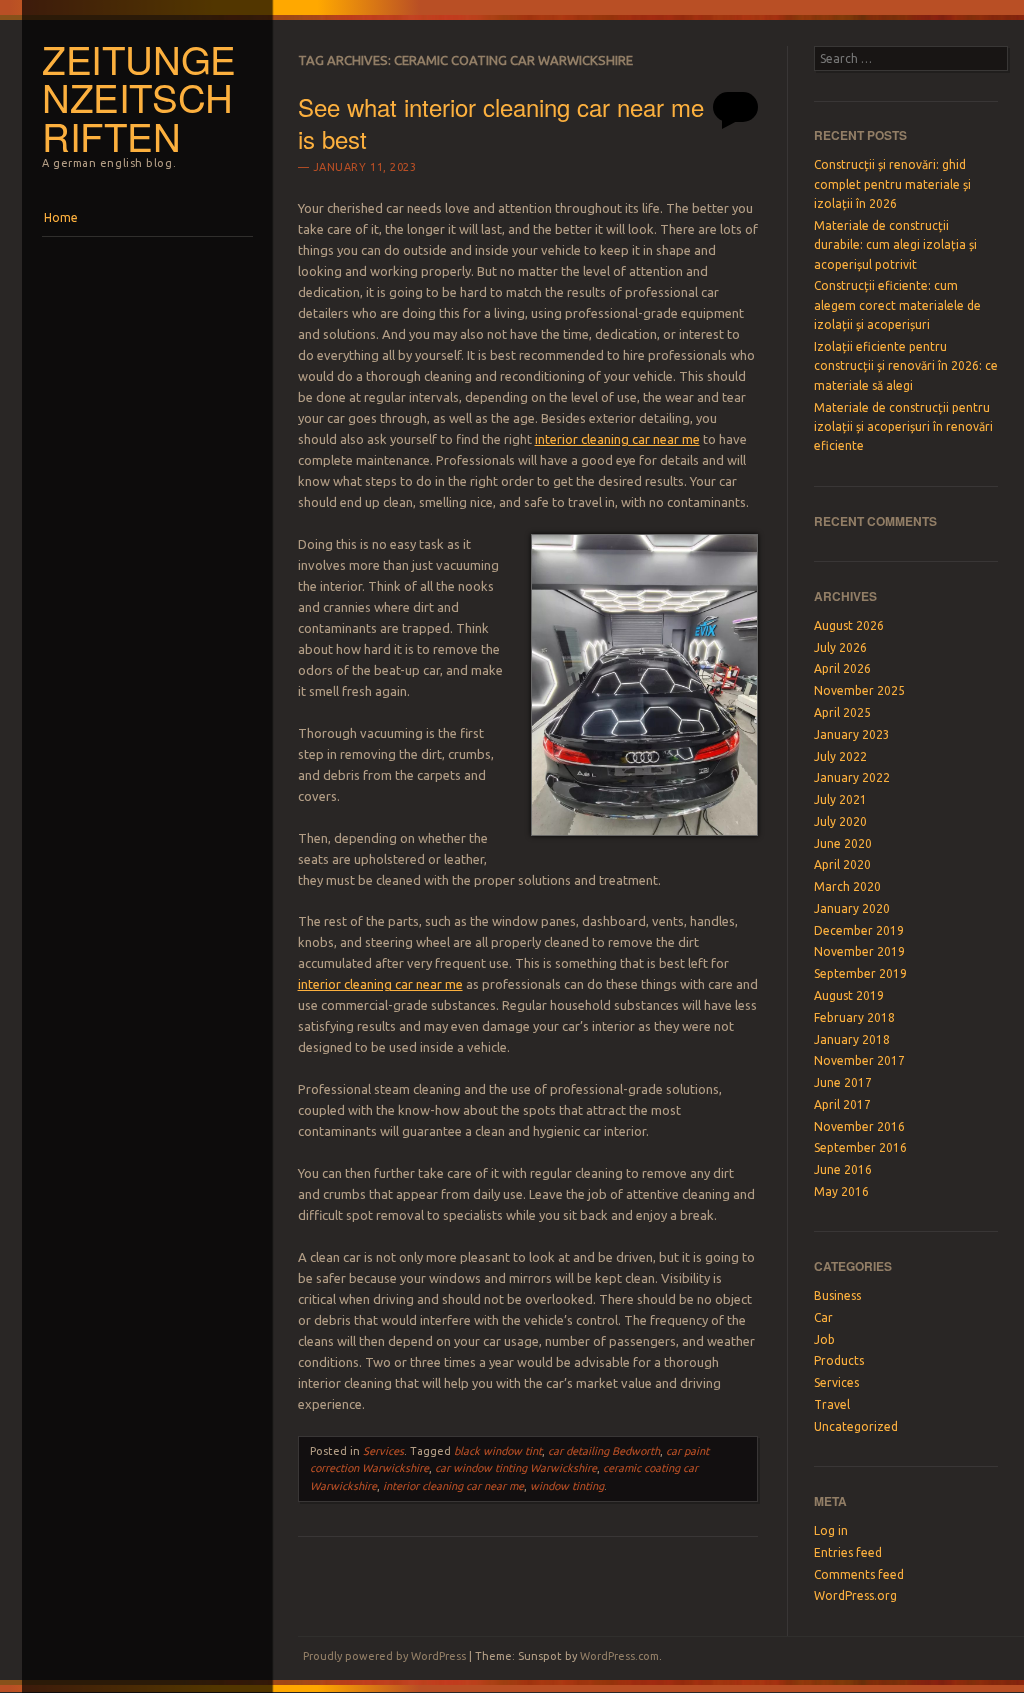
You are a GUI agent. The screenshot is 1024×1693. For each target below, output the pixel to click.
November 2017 (859, 1060)
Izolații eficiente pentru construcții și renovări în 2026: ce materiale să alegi (906, 366)
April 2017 (842, 1104)
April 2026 (842, 668)
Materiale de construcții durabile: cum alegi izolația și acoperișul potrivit (895, 245)
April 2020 (842, 864)
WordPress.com (619, 1656)
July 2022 (840, 756)
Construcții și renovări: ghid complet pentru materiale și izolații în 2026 (892, 184)
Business (837, 1295)
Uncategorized (856, 1426)
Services (383, 1451)
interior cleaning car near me (453, 1486)
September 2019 (860, 973)
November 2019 (859, 951)
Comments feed (859, 1574)
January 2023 (852, 734)
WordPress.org (855, 1595)
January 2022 (852, 777)
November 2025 (859, 690)
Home (61, 217)
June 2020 (843, 843)
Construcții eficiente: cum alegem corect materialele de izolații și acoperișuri (897, 305)
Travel (832, 1404)
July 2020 (840, 821)
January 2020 (852, 908)
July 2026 (840, 647)
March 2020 (847, 886)
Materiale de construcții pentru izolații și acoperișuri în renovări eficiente (903, 427)
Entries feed (848, 1552)
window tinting (567, 1486)
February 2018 (854, 1017)
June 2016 (843, 1169)
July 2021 (840, 799)
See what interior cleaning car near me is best (501, 122)
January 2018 (852, 1039)
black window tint (498, 1451)
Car (823, 1317)
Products (839, 1360)
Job (824, 1339)
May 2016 (841, 1191)
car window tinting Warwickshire (516, 1468)
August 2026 (849, 625)
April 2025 (842, 712)
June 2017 (843, 1082)
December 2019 (859, 930)
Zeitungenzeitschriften (139, 97)
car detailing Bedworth (604, 1451)
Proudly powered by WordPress (384, 1656)
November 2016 (859, 1126)
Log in (831, 1530)
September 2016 (860, 1147)
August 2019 (849, 995)
